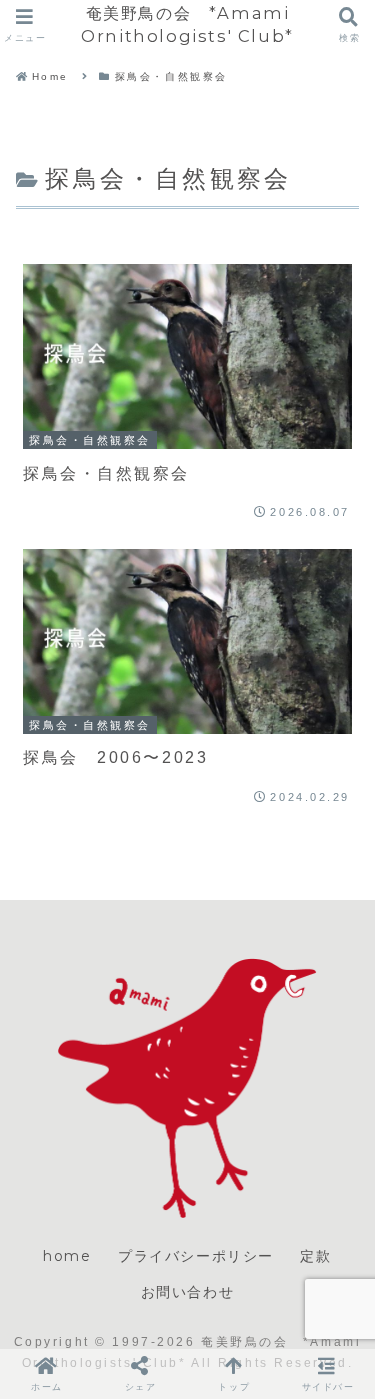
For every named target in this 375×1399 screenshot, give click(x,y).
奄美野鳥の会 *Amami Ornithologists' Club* (187, 24)
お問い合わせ (188, 1292)
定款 (315, 1256)
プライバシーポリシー (196, 1256)
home (67, 1256)
